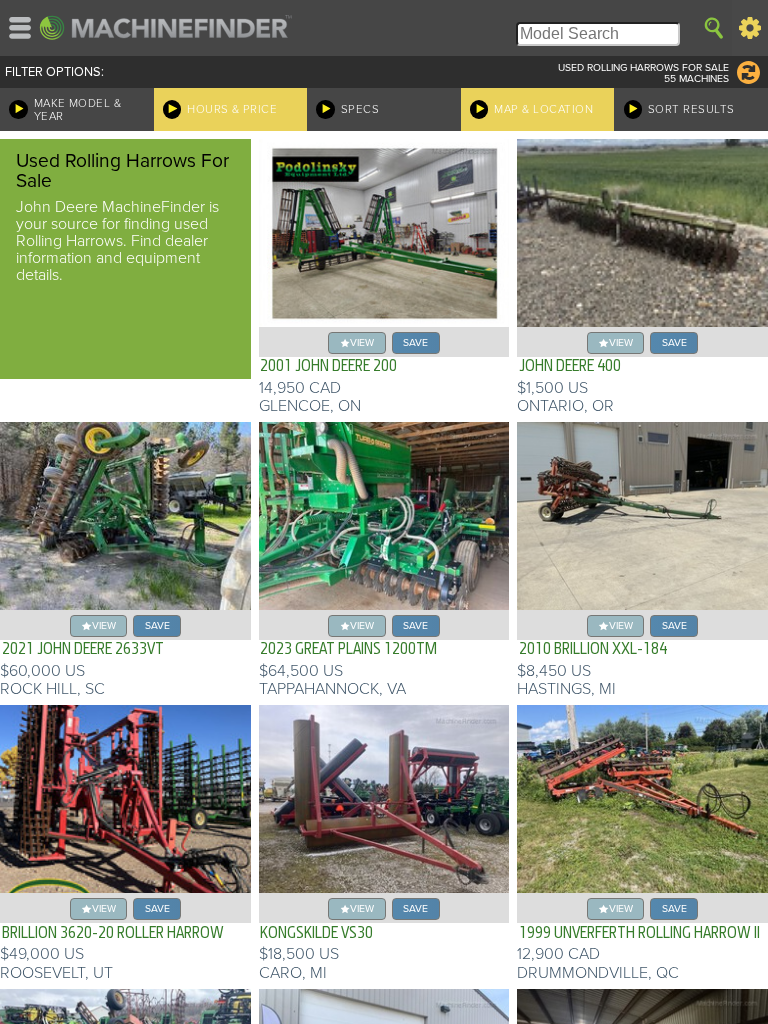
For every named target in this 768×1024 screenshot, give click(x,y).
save (415, 342)
